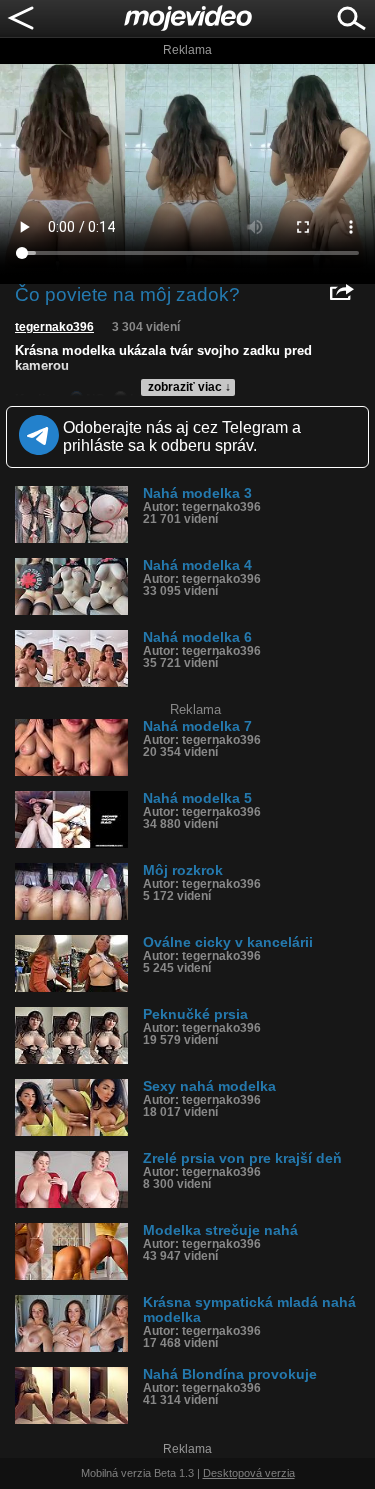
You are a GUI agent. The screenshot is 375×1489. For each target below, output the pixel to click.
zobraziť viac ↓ (189, 387)
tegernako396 (54, 327)
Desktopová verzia (249, 1473)
